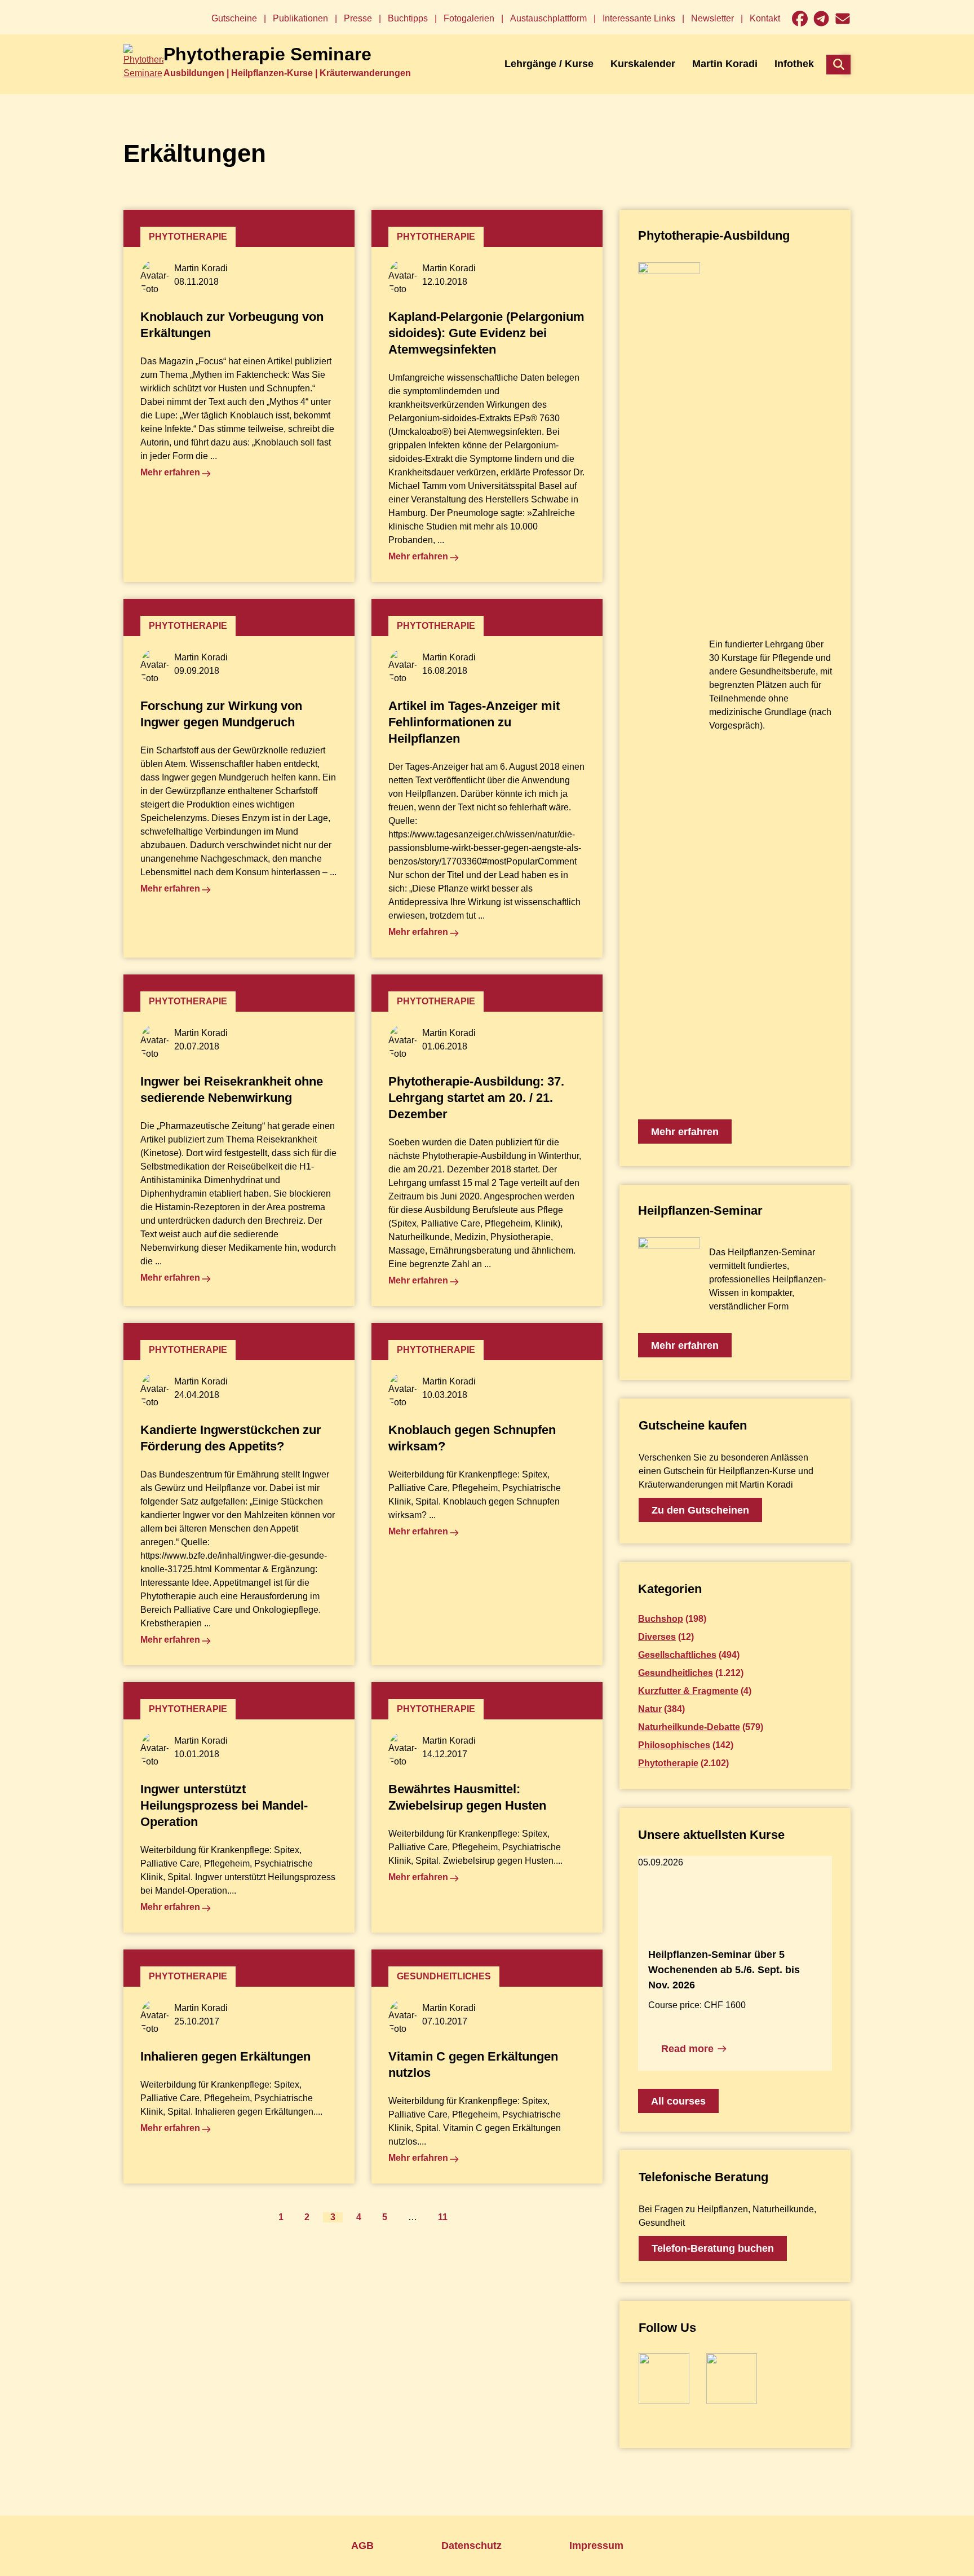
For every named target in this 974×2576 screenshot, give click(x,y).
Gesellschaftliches (677, 1655)
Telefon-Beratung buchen (713, 2248)
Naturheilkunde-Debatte (689, 1727)
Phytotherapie (668, 1763)
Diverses (657, 1637)
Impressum (596, 2546)
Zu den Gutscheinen (700, 1510)
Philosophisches (674, 1745)
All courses (678, 2101)
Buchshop (661, 1619)
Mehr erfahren (685, 1132)
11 (443, 2217)
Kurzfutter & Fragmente (688, 1691)
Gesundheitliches (676, 1673)
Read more (687, 2049)
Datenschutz (471, 2546)
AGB (362, 2546)
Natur (650, 1709)
